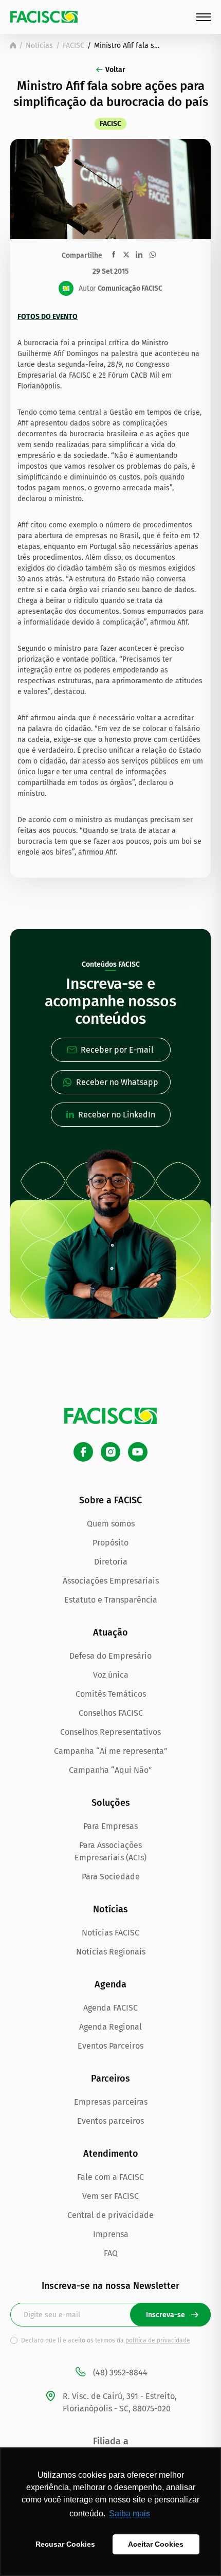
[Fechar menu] (204, 17)
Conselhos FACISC (111, 1713)
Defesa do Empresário (110, 1656)
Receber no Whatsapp (117, 1082)
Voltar (115, 70)
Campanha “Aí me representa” (111, 1751)
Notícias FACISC (110, 1933)
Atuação (110, 1632)
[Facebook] (83, 1452)
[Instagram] (110, 1452)
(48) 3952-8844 (120, 2373)
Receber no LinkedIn (117, 1115)
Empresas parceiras (111, 2102)
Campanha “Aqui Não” (110, 1770)
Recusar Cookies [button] (65, 2544)
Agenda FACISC (110, 2008)
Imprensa (111, 2234)
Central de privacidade (110, 2215)
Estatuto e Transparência (111, 1600)
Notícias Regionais (111, 1952)
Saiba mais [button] (130, 2513)
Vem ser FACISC (110, 2196)
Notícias (39, 46)
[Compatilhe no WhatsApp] (153, 255)
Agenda (110, 1984)
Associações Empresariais (111, 1581)
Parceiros (110, 2078)
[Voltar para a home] (13, 45)
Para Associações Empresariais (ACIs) (110, 1851)
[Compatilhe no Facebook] (114, 254)
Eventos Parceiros (110, 2046)
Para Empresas (110, 1826)
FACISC (73, 46)
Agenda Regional (110, 2027)
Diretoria (111, 1562)
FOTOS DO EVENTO (48, 317)
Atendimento (111, 2154)
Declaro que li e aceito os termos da (106, 2340)
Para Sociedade (111, 1877)
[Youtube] (138, 1452)
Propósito (110, 1543)
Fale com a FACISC (110, 2177)
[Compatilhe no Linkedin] (139, 255)
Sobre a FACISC (110, 1500)
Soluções (111, 1803)
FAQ (111, 2253)
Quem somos (111, 1524)
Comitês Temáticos (111, 1694)
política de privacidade (158, 2340)
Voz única (111, 1675)
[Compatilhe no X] (126, 254)
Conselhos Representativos (110, 1732)
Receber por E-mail (117, 1050)
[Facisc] (44, 17)
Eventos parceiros (110, 2121)
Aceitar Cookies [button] (156, 2544)
